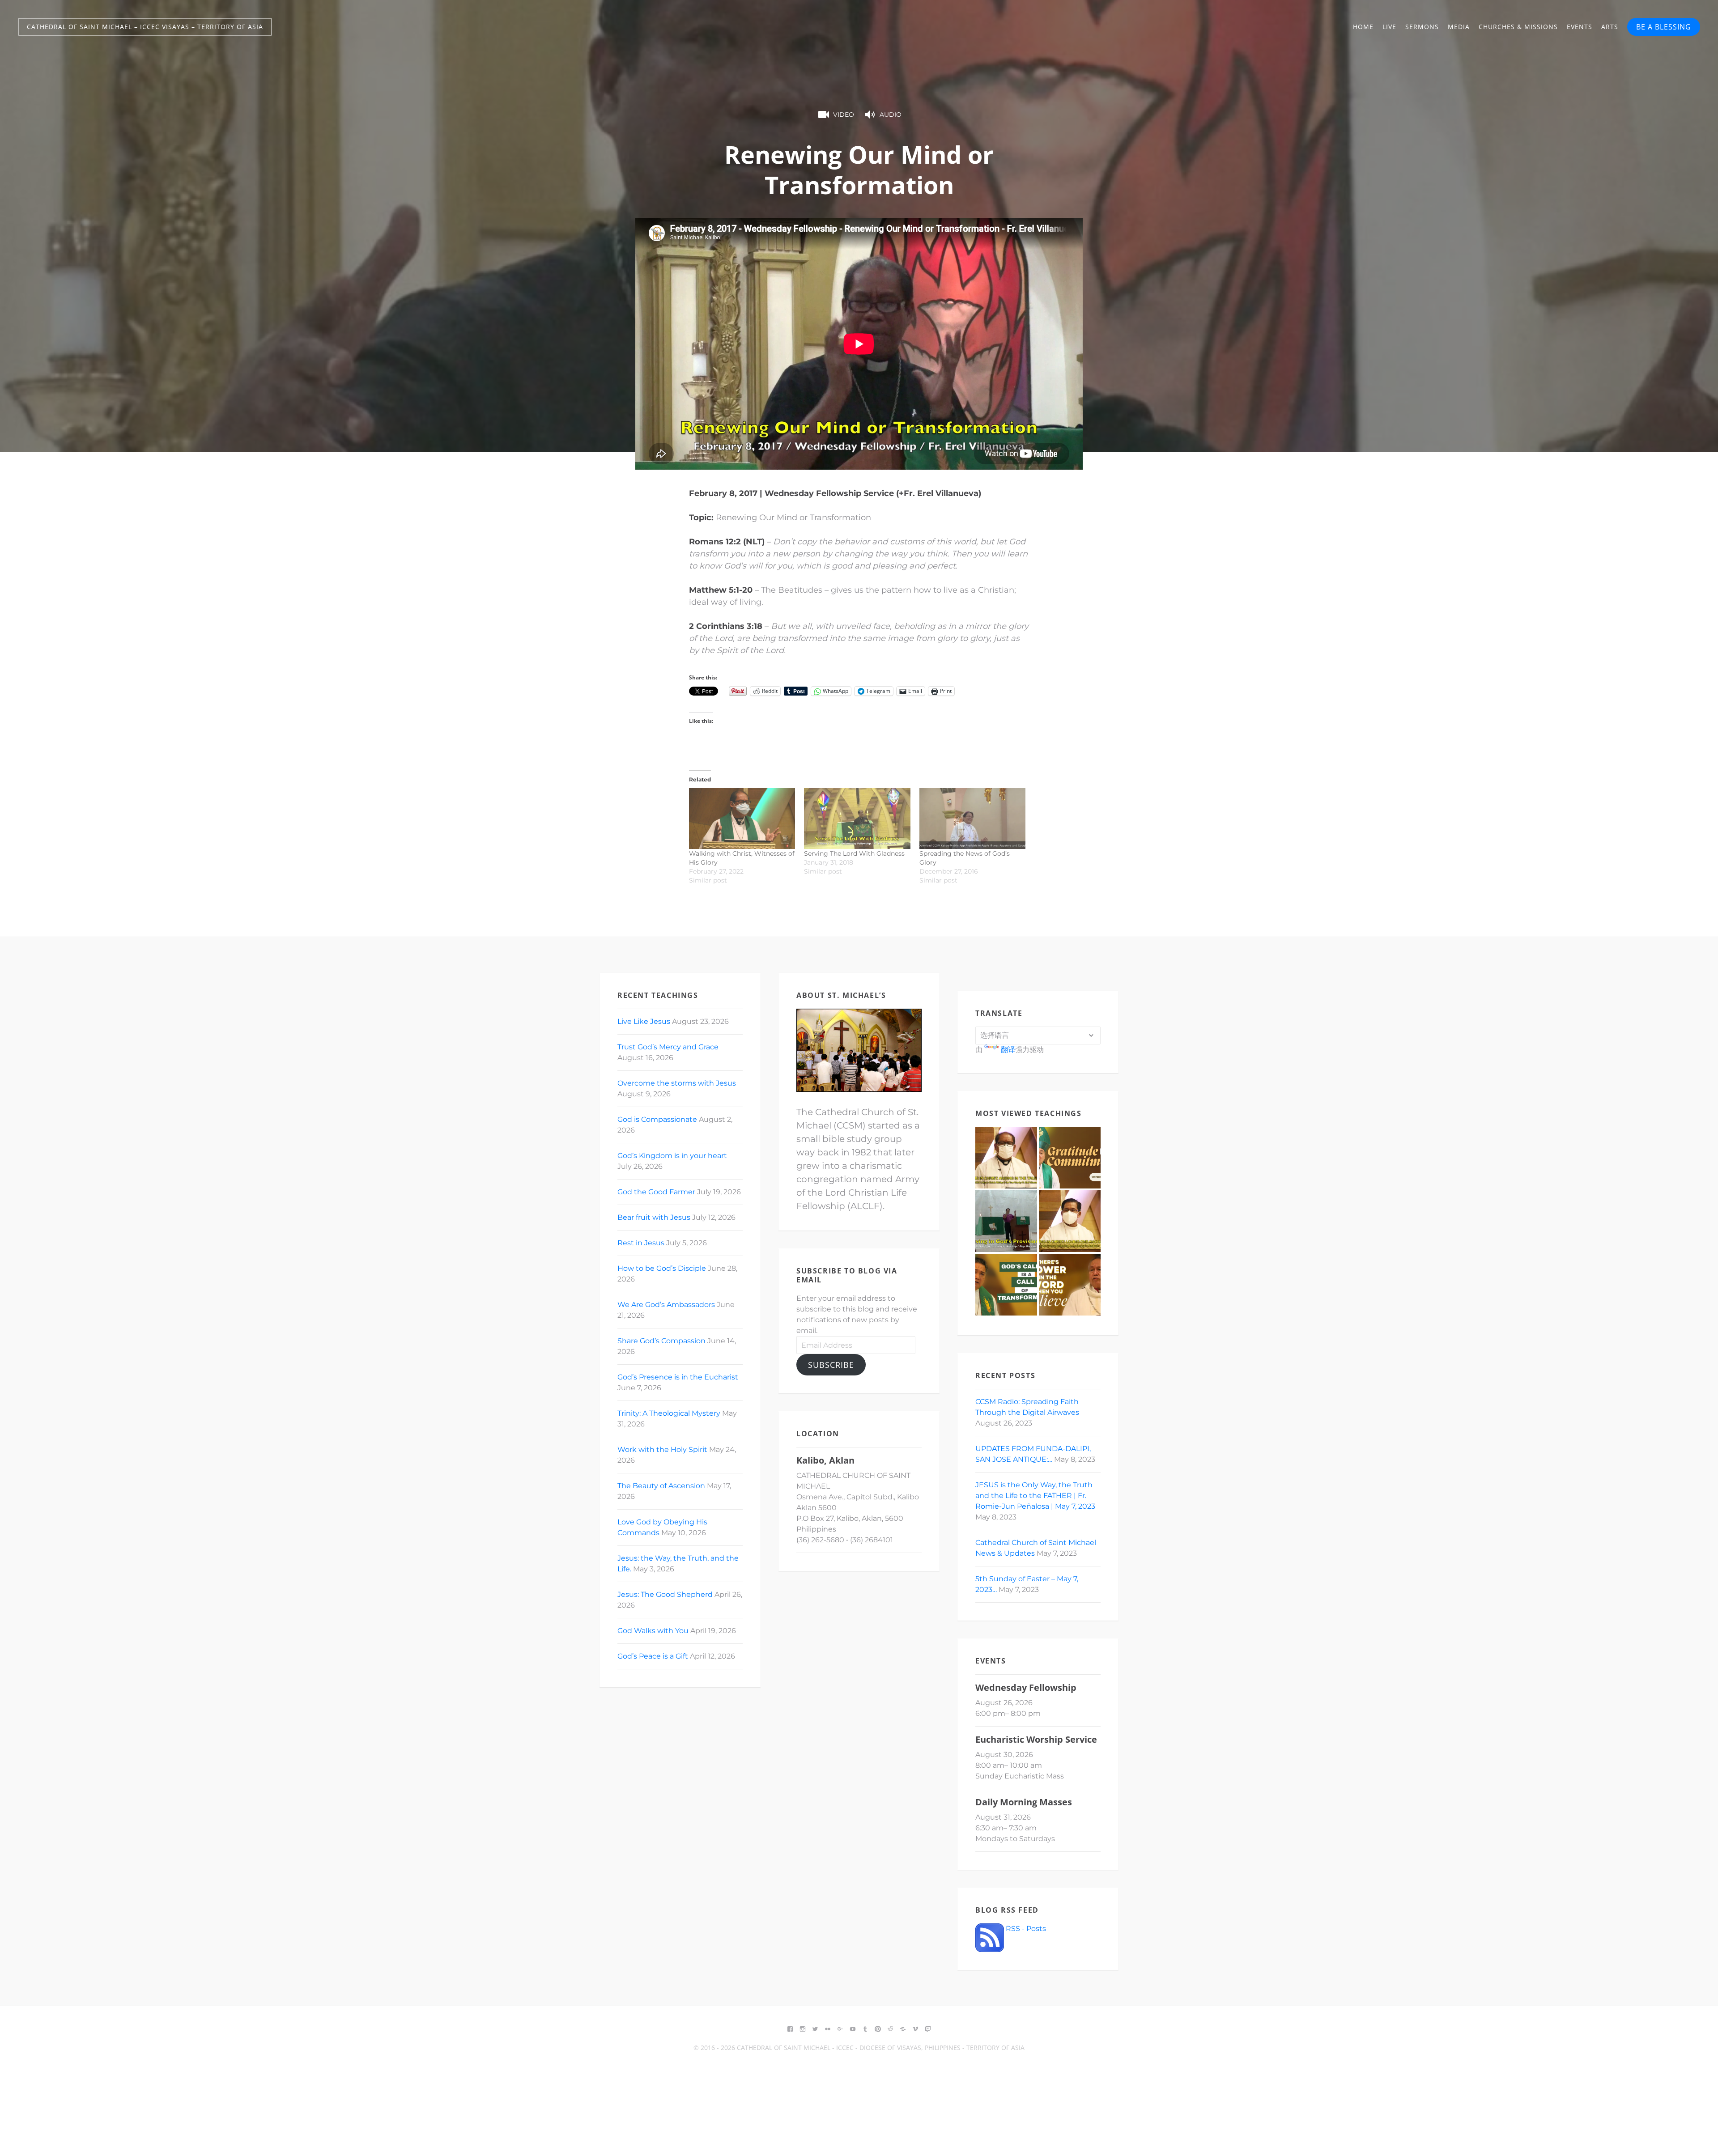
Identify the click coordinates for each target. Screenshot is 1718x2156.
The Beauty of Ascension (661, 1486)
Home (1363, 27)
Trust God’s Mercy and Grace (668, 1047)
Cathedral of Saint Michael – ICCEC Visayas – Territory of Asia (145, 27)
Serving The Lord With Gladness (854, 853)
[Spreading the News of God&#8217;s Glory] (972, 819)
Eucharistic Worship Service (1036, 1739)
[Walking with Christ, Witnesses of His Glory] (742, 819)
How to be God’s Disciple (662, 1268)
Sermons (1422, 27)
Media (1459, 27)
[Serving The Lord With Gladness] (857, 819)
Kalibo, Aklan (825, 1460)
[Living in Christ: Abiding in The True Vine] (1006, 1158)
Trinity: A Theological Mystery (669, 1413)
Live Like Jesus (644, 1021)
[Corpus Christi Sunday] (1070, 1285)
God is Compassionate (657, 1119)
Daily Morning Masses (1024, 1802)
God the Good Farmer (656, 1192)
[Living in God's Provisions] (1006, 1221)
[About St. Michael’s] (859, 1050)
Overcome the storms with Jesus (677, 1083)
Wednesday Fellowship (1026, 1687)
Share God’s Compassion (661, 1341)
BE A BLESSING (1664, 27)
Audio (891, 115)
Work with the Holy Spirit (662, 1449)
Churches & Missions (1518, 27)
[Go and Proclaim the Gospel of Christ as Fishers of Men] (1006, 1285)
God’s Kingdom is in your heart (672, 1156)
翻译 (1008, 1050)
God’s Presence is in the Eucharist (678, 1377)
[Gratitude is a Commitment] (1070, 1158)
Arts (1610, 27)
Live (1389, 27)
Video (844, 115)
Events (1580, 27)
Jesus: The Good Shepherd (665, 1594)
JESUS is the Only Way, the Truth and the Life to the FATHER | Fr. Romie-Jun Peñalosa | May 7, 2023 (1035, 1496)
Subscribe (831, 1365)
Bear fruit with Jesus (654, 1217)
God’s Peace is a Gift (653, 1656)
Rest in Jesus (641, 1243)
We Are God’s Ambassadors (666, 1305)
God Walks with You (653, 1631)
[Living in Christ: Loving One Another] (1070, 1221)
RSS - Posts (1025, 1929)
